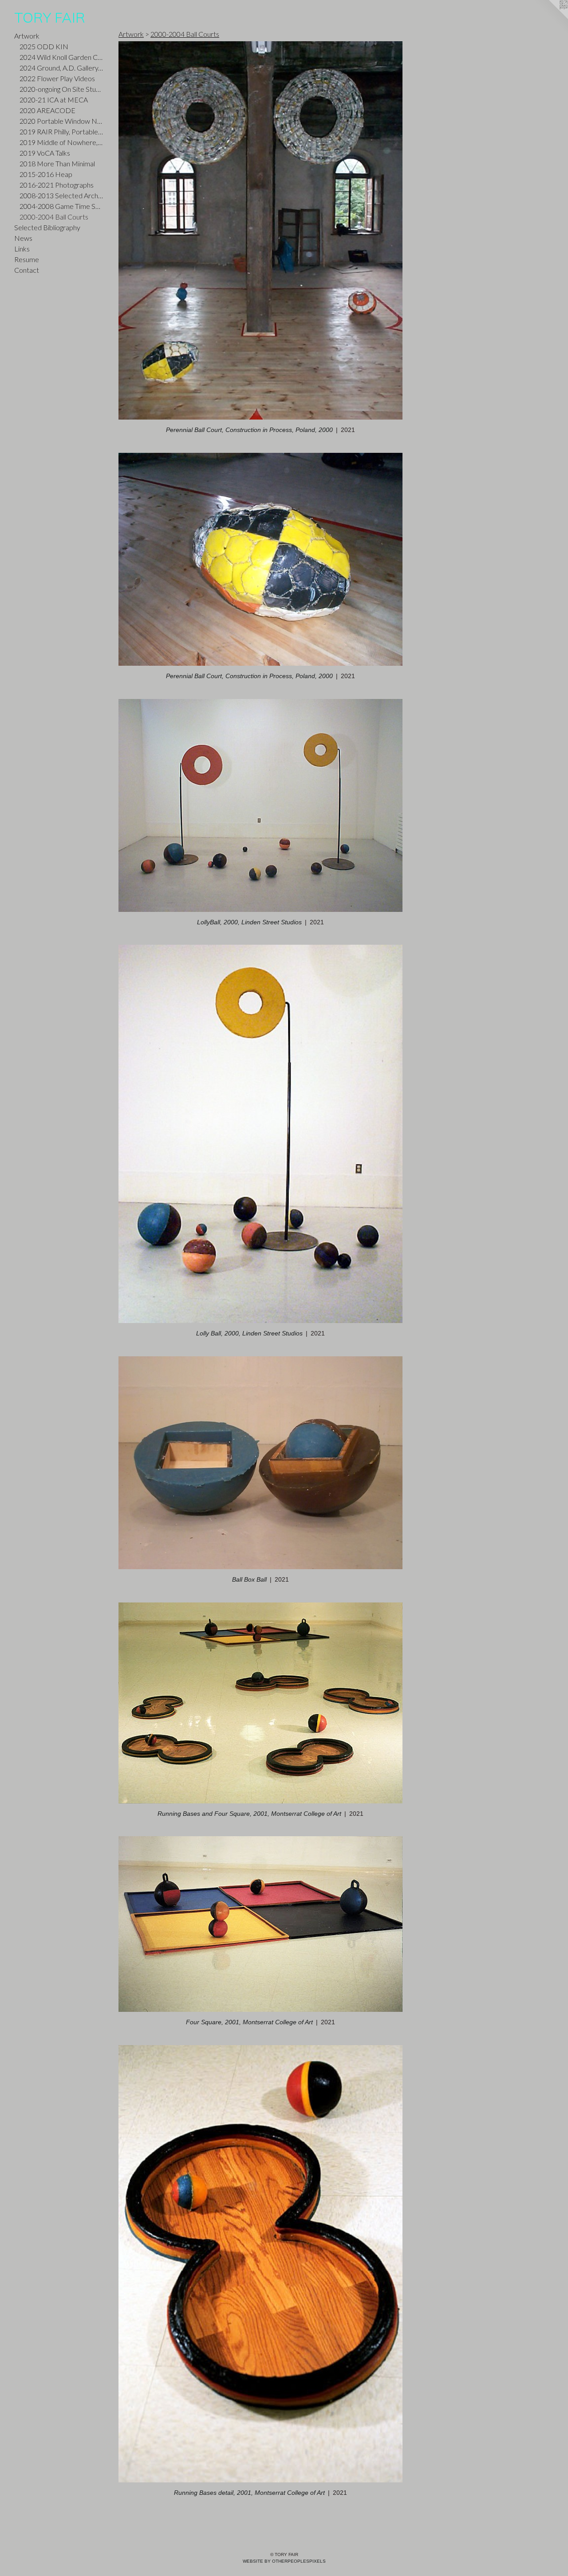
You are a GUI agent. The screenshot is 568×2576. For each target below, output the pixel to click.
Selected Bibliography (47, 227)
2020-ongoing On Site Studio (61, 89)
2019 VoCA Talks (45, 153)
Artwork (27, 36)
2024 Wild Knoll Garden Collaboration (61, 57)
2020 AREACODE (47, 110)
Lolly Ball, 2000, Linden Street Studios (249, 1333)
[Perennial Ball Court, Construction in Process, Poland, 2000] (260, 230)
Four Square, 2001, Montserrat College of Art (249, 2022)
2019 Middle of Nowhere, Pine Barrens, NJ (61, 142)
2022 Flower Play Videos (57, 78)
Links (22, 249)
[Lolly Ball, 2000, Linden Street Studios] (260, 1134)
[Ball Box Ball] (260, 1463)
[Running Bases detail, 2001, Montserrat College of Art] (260, 2264)
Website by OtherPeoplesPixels (284, 2561)
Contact (27, 270)
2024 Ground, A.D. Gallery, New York (61, 68)
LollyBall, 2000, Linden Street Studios (249, 922)
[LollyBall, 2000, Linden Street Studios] (260, 805)
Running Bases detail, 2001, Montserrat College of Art (249, 2493)
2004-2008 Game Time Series (61, 206)
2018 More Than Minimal (57, 163)
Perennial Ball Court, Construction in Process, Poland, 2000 (249, 430)
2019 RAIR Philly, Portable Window (61, 132)
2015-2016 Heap (46, 174)
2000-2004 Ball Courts (54, 217)
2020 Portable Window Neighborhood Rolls (61, 121)
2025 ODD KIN (44, 46)
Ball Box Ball (249, 1579)
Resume (27, 259)
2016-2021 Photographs (57, 185)
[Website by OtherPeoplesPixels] (550, 18)
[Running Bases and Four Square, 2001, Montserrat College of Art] (260, 1703)
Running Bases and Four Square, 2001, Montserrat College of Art (249, 1814)
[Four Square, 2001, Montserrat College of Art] (260, 1924)
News (23, 238)
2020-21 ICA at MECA (54, 100)
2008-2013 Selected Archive (61, 195)
